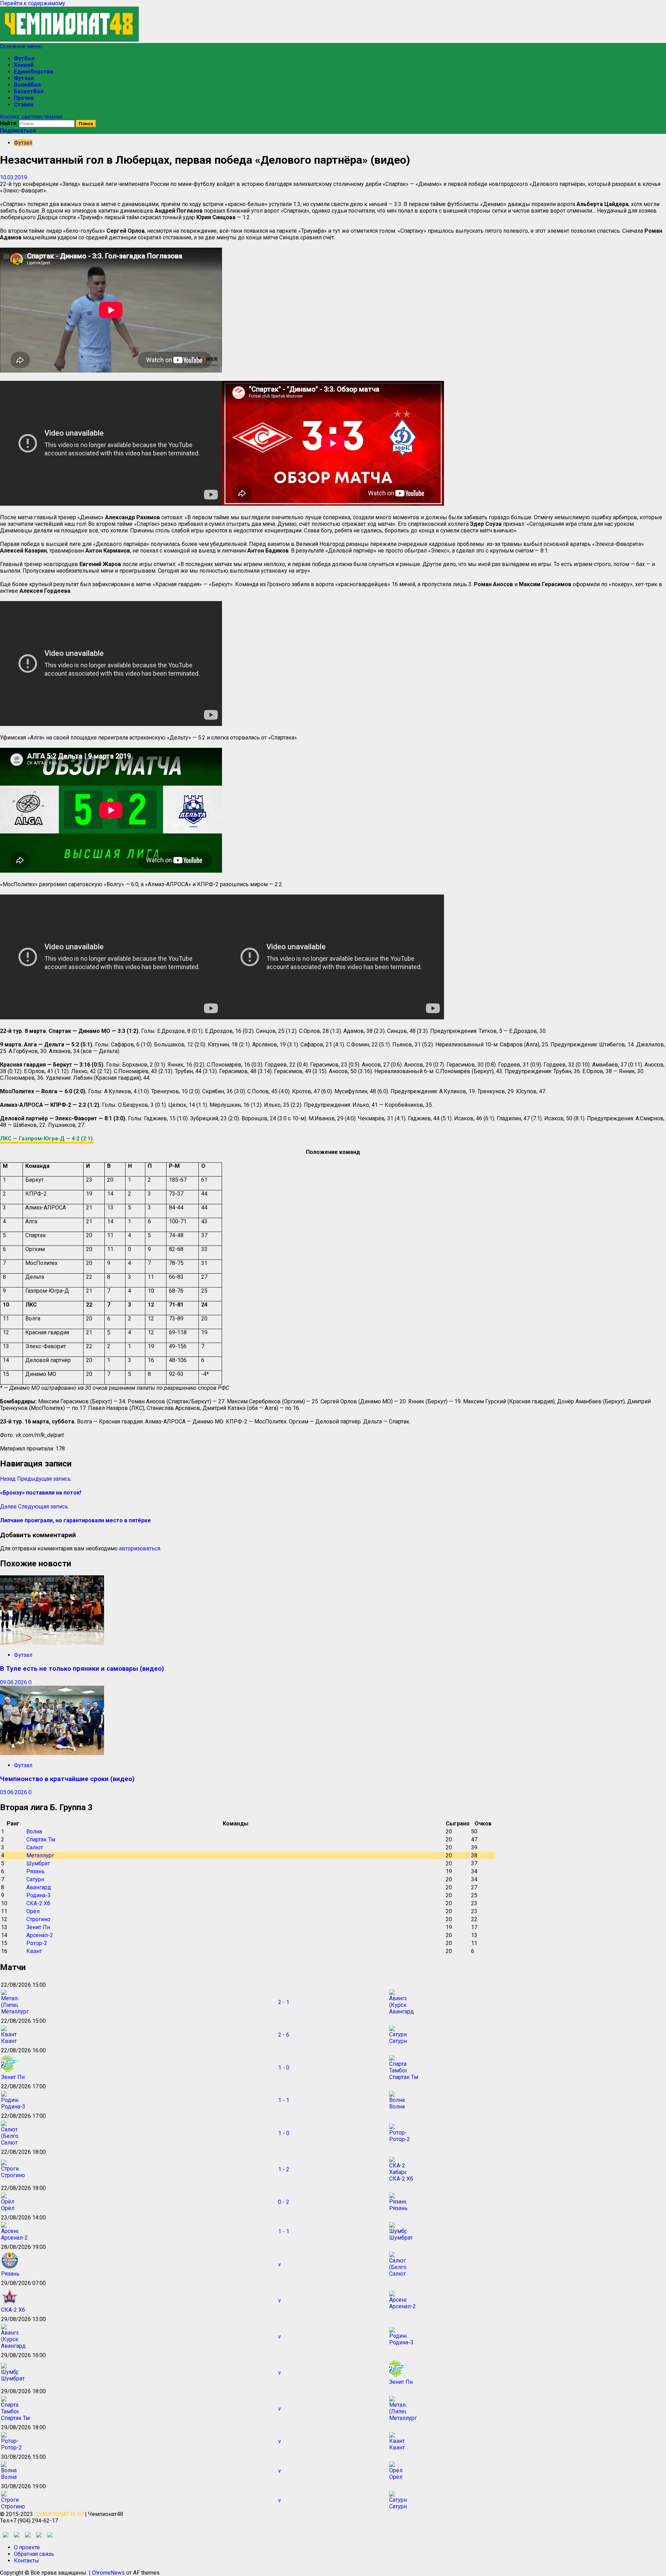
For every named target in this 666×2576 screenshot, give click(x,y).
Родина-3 (39, 1895)
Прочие (24, 98)
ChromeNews (108, 2573)
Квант (34, 1951)
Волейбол (27, 85)
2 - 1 (284, 2002)
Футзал (24, 78)
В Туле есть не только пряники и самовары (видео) (82, 1669)
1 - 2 (284, 2169)
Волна (34, 1832)
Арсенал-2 (40, 1935)
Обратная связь (34, 2554)
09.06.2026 (14, 1682)
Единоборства (33, 72)
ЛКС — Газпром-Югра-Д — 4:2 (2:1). (47, 1139)
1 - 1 (284, 2100)
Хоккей (24, 65)
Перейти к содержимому (33, 3)
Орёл (33, 1911)
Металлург (40, 1855)
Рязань (36, 1871)
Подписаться (18, 131)
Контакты (27, 2561)
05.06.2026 (14, 1792)
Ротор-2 (37, 1943)
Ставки (24, 105)
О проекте (27, 2547)
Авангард (39, 1887)
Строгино (38, 1919)
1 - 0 (284, 2068)
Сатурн (35, 1879)
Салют (35, 1847)
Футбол (24, 58)
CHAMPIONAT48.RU (59, 2514)
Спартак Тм (41, 1839)
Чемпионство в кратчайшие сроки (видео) (67, 1779)
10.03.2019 (14, 177)
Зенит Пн (38, 1927)
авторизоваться (140, 1548)
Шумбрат (38, 1863)
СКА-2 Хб (38, 1903)
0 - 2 (284, 2202)
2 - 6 (284, 2035)
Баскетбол (29, 91)
